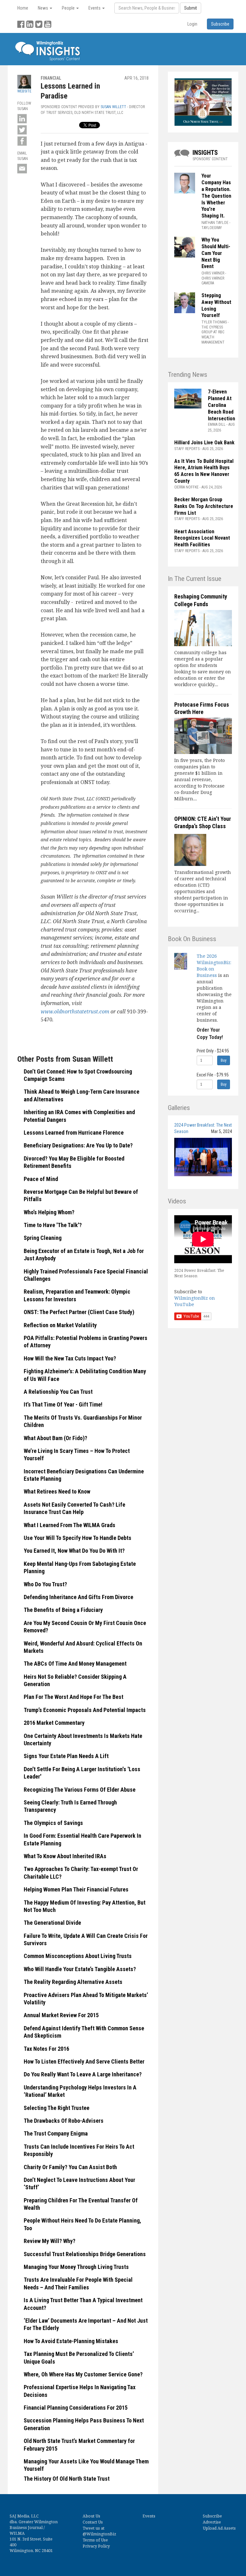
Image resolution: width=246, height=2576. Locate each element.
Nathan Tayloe (215, 223)
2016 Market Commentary (54, 1723)
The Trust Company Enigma (56, 2133)
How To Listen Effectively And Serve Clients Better (84, 2061)
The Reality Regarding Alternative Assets (73, 1982)
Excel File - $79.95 (213, 1075)
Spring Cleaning (43, 1238)
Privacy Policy (96, 2546)
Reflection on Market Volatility (60, 1325)
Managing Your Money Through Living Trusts (76, 2267)
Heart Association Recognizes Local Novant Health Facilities (202, 538)
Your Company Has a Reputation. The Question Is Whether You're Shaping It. (216, 196)
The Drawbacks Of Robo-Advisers (64, 2121)
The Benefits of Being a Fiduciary (63, 1610)
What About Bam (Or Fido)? (55, 1438)
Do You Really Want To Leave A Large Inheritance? (83, 2074)
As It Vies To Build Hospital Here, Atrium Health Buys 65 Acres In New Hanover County (204, 471)
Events (149, 2516)
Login (192, 24)
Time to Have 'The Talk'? (53, 1225)
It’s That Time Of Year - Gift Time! (63, 1404)
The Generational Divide (52, 1923)
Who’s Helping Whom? (49, 1212)
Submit (191, 8)
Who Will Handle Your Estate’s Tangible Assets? (80, 1969)
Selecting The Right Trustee (57, 2108)
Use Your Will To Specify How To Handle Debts (78, 1538)
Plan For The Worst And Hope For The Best (74, 1697)
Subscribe (212, 2516)
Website (24, 91)
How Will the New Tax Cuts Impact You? (70, 1358)
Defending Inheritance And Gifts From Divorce (78, 1597)
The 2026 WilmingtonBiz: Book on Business (214, 966)
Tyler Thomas (214, 322)
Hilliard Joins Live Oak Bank (204, 443)
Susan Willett (113, 107)
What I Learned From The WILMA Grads (70, 1525)
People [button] (69, 8)
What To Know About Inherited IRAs (65, 1856)
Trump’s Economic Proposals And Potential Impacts (85, 1710)
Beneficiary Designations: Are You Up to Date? (78, 1145)
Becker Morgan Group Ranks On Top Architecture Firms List (204, 506)
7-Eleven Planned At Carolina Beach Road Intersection (221, 405)
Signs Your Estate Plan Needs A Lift (66, 1756)
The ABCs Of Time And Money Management (75, 1664)
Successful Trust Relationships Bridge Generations (85, 2254)
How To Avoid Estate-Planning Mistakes (71, 2341)
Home (23, 8)
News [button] (43, 8)
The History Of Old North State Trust (67, 2479)
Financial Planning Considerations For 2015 (76, 2408)
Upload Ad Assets (219, 2528)
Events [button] (95, 8)
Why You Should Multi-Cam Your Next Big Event (216, 253)
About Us (91, 2516)
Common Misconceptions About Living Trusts (78, 1956)
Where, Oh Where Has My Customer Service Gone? (83, 2374)
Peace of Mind (41, 1179)
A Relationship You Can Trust (58, 1392)
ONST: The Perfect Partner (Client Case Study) (79, 1312)
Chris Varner (213, 273)
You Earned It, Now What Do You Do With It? (74, 1551)
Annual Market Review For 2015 (61, 2015)
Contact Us (93, 2522)
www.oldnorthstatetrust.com (75, 1011)
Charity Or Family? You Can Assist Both (70, 2167)
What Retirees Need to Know (57, 1491)
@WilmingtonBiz (99, 2534)
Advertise (212, 2522)
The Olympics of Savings (53, 1823)
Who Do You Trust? (45, 1584)
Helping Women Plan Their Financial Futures (76, 1889)
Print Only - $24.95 (213, 1051)
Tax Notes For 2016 (46, 2049)
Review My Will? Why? (49, 2241)
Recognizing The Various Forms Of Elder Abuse (80, 1790)
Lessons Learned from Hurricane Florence (74, 1133)
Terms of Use (95, 2540)
